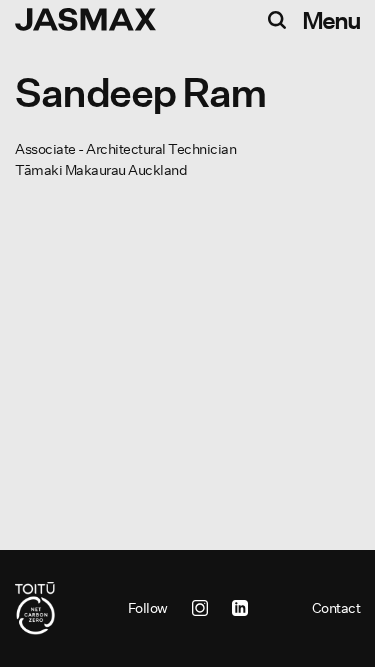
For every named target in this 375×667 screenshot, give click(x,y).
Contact (336, 608)
